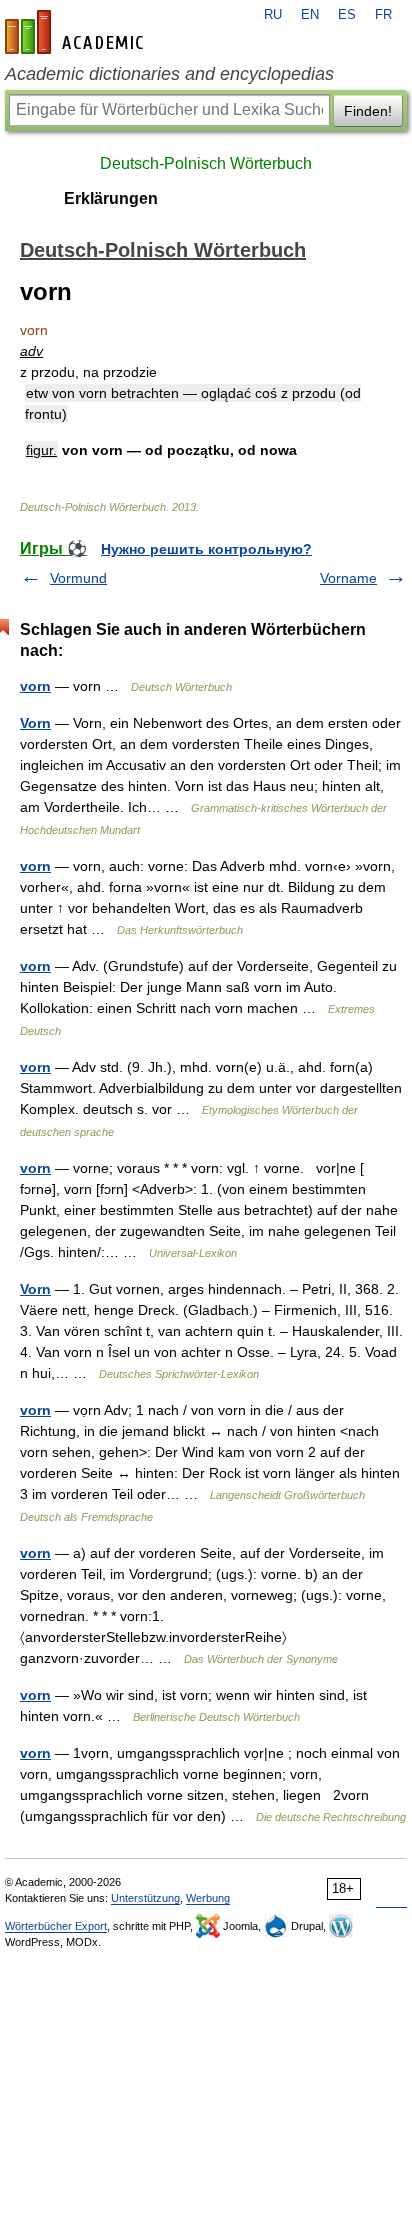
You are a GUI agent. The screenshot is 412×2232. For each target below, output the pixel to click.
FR (383, 15)
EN (310, 15)
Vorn (35, 723)
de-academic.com (77, 32)
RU (273, 15)
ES (347, 15)
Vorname (348, 578)
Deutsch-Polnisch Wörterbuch (206, 163)
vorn (35, 686)
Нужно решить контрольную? (206, 549)
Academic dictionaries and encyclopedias (169, 74)
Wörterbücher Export (56, 1926)
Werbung (208, 1898)
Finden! (368, 111)
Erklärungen (111, 198)
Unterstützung (145, 1898)
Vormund (78, 578)
